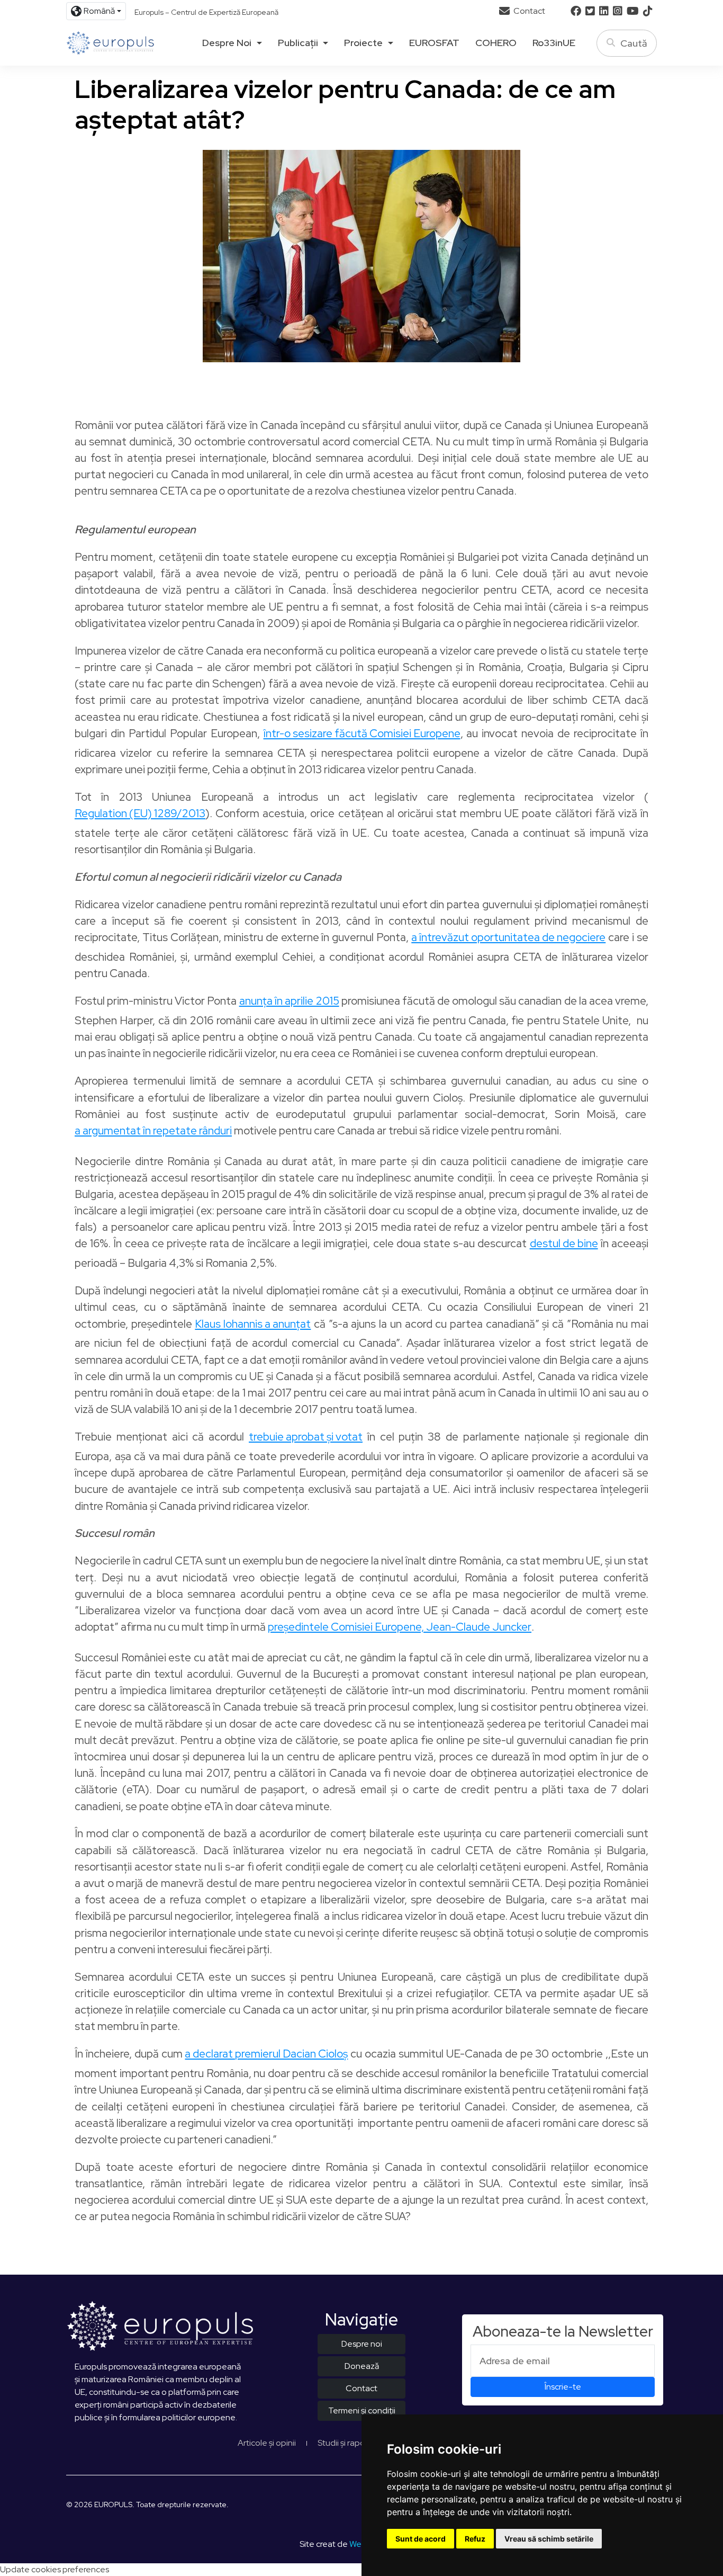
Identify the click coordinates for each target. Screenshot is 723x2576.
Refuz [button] (475, 2539)
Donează (362, 2366)
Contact (528, 11)
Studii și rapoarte (349, 2443)
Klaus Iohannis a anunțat (253, 1325)
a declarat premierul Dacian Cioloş (266, 2055)
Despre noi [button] (227, 43)
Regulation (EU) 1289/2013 (140, 814)
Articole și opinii (267, 2443)
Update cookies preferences (55, 2569)
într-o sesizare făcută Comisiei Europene (362, 734)
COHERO (496, 43)
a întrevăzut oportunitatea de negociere (508, 938)
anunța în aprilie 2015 (289, 1002)
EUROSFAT (434, 43)
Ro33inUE (554, 43)
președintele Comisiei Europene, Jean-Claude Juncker (400, 1628)
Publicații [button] (298, 43)
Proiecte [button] (363, 43)
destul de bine (564, 1244)
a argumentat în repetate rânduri (153, 1132)
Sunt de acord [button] (421, 2539)
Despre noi (362, 2344)
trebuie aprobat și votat (306, 1438)
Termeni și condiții (362, 2410)
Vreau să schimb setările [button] (549, 2539)
